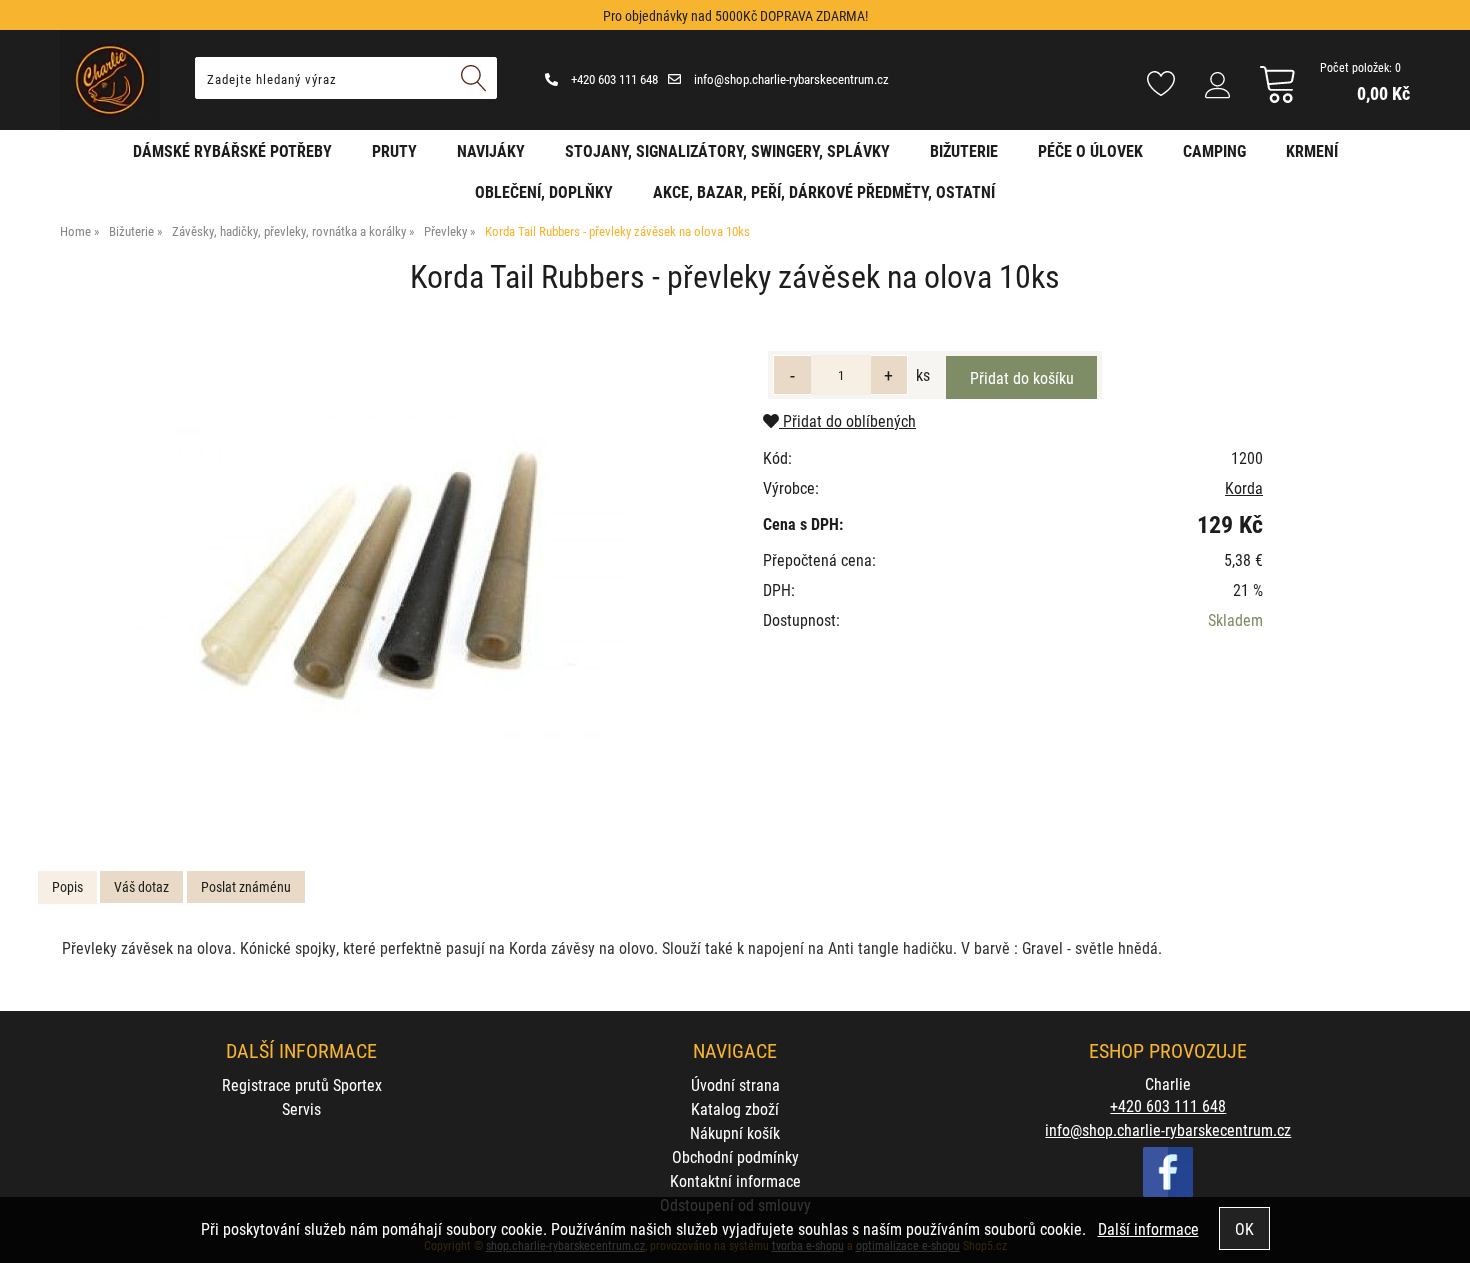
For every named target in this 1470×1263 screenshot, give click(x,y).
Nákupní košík (735, 1132)
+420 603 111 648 (613, 79)
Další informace (1148, 1228)
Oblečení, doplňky (544, 191)
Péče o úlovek (1090, 150)
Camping (1214, 150)
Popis (67, 886)
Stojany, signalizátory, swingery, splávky (727, 150)
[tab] (67, 887)
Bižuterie (964, 150)
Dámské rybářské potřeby (232, 150)
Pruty (394, 150)
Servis (301, 1108)
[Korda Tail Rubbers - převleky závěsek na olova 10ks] (381, 581)
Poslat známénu (246, 886)
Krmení (1312, 150)
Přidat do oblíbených (847, 420)
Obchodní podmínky (735, 1156)
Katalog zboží (735, 1108)
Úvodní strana (735, 1084)
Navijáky (491, 150)
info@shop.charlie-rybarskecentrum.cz (790, 79)
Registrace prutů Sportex (302, 1084)
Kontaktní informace (735, 1180)
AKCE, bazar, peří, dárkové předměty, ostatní (824, 191)
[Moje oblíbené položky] (1161, 85)
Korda (1244, 487)
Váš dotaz (141, 886)
